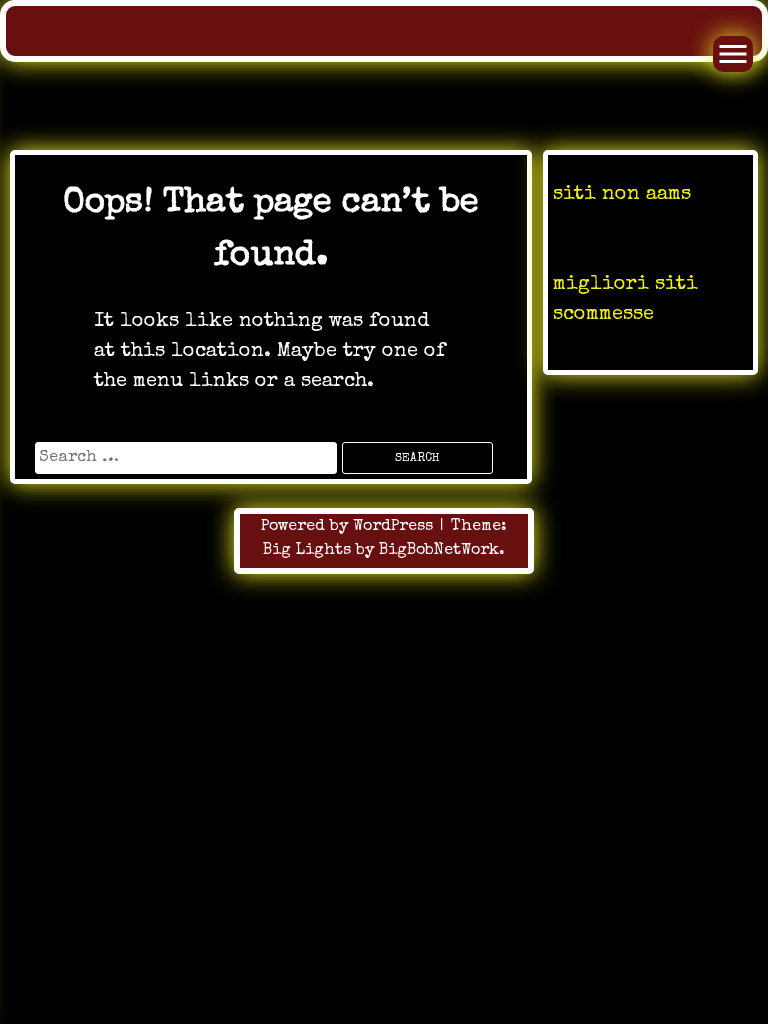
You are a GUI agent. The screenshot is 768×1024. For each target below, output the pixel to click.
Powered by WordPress (349, 527)
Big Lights (307, 551)
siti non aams (622, 195)
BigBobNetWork (439, 551)
